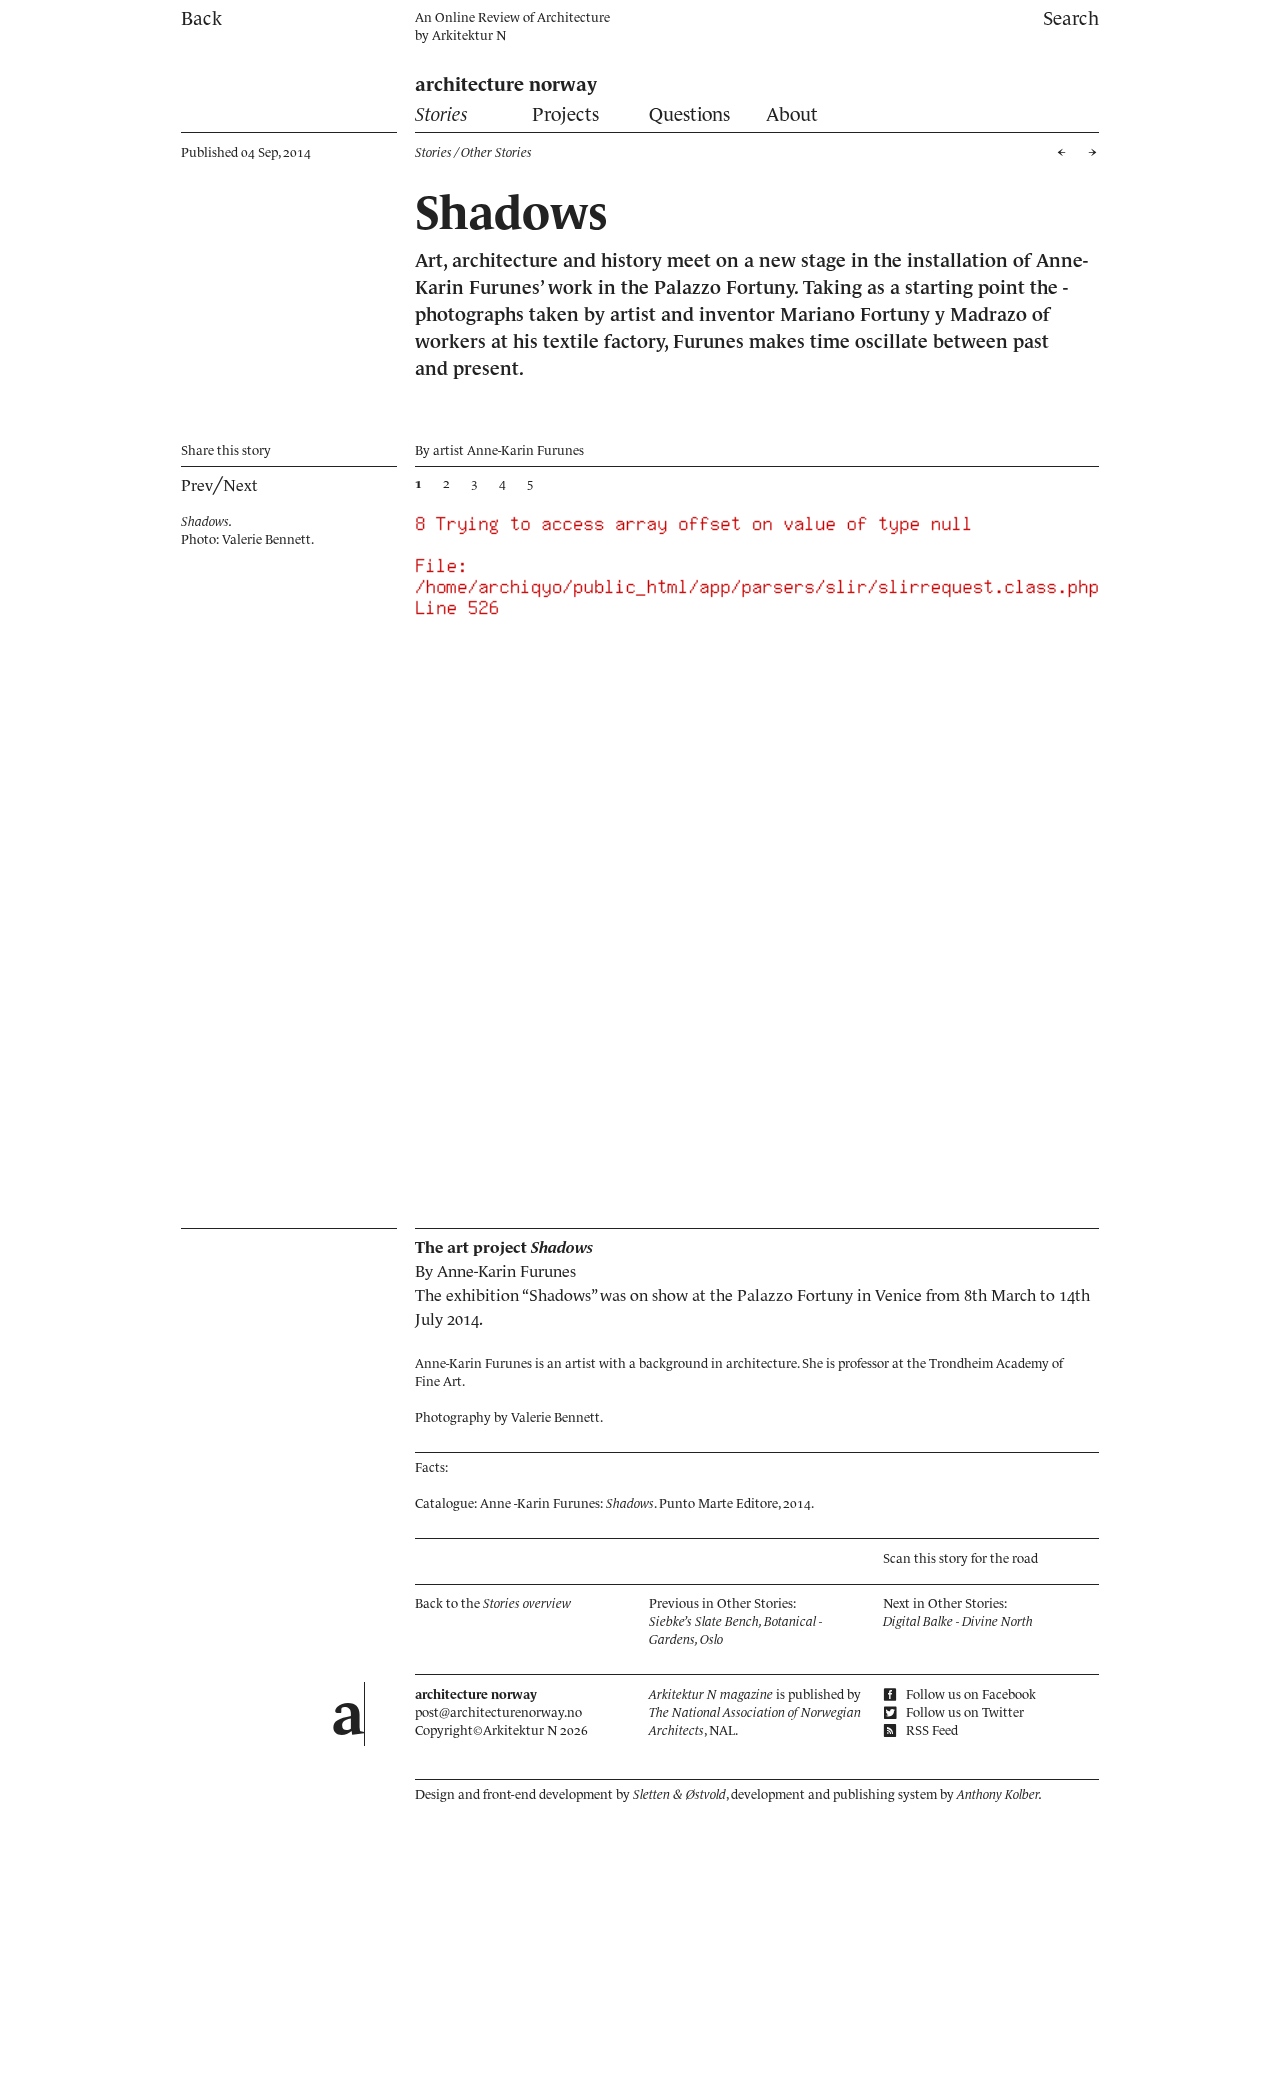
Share (226, 450)
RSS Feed (930, 1730)
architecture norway (506, 84)
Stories (441, 114)
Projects (565, 114)
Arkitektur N (469, 35)
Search (1071, 18)
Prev (197, 485)
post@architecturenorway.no (498, 1712)
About (792, 114)
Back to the (493, 1603)
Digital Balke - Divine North (958, 1621)
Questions (689, 114)
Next (240, 485)
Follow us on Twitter (963, 1712)
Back (201, 18)
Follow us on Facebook (969, 1694)
